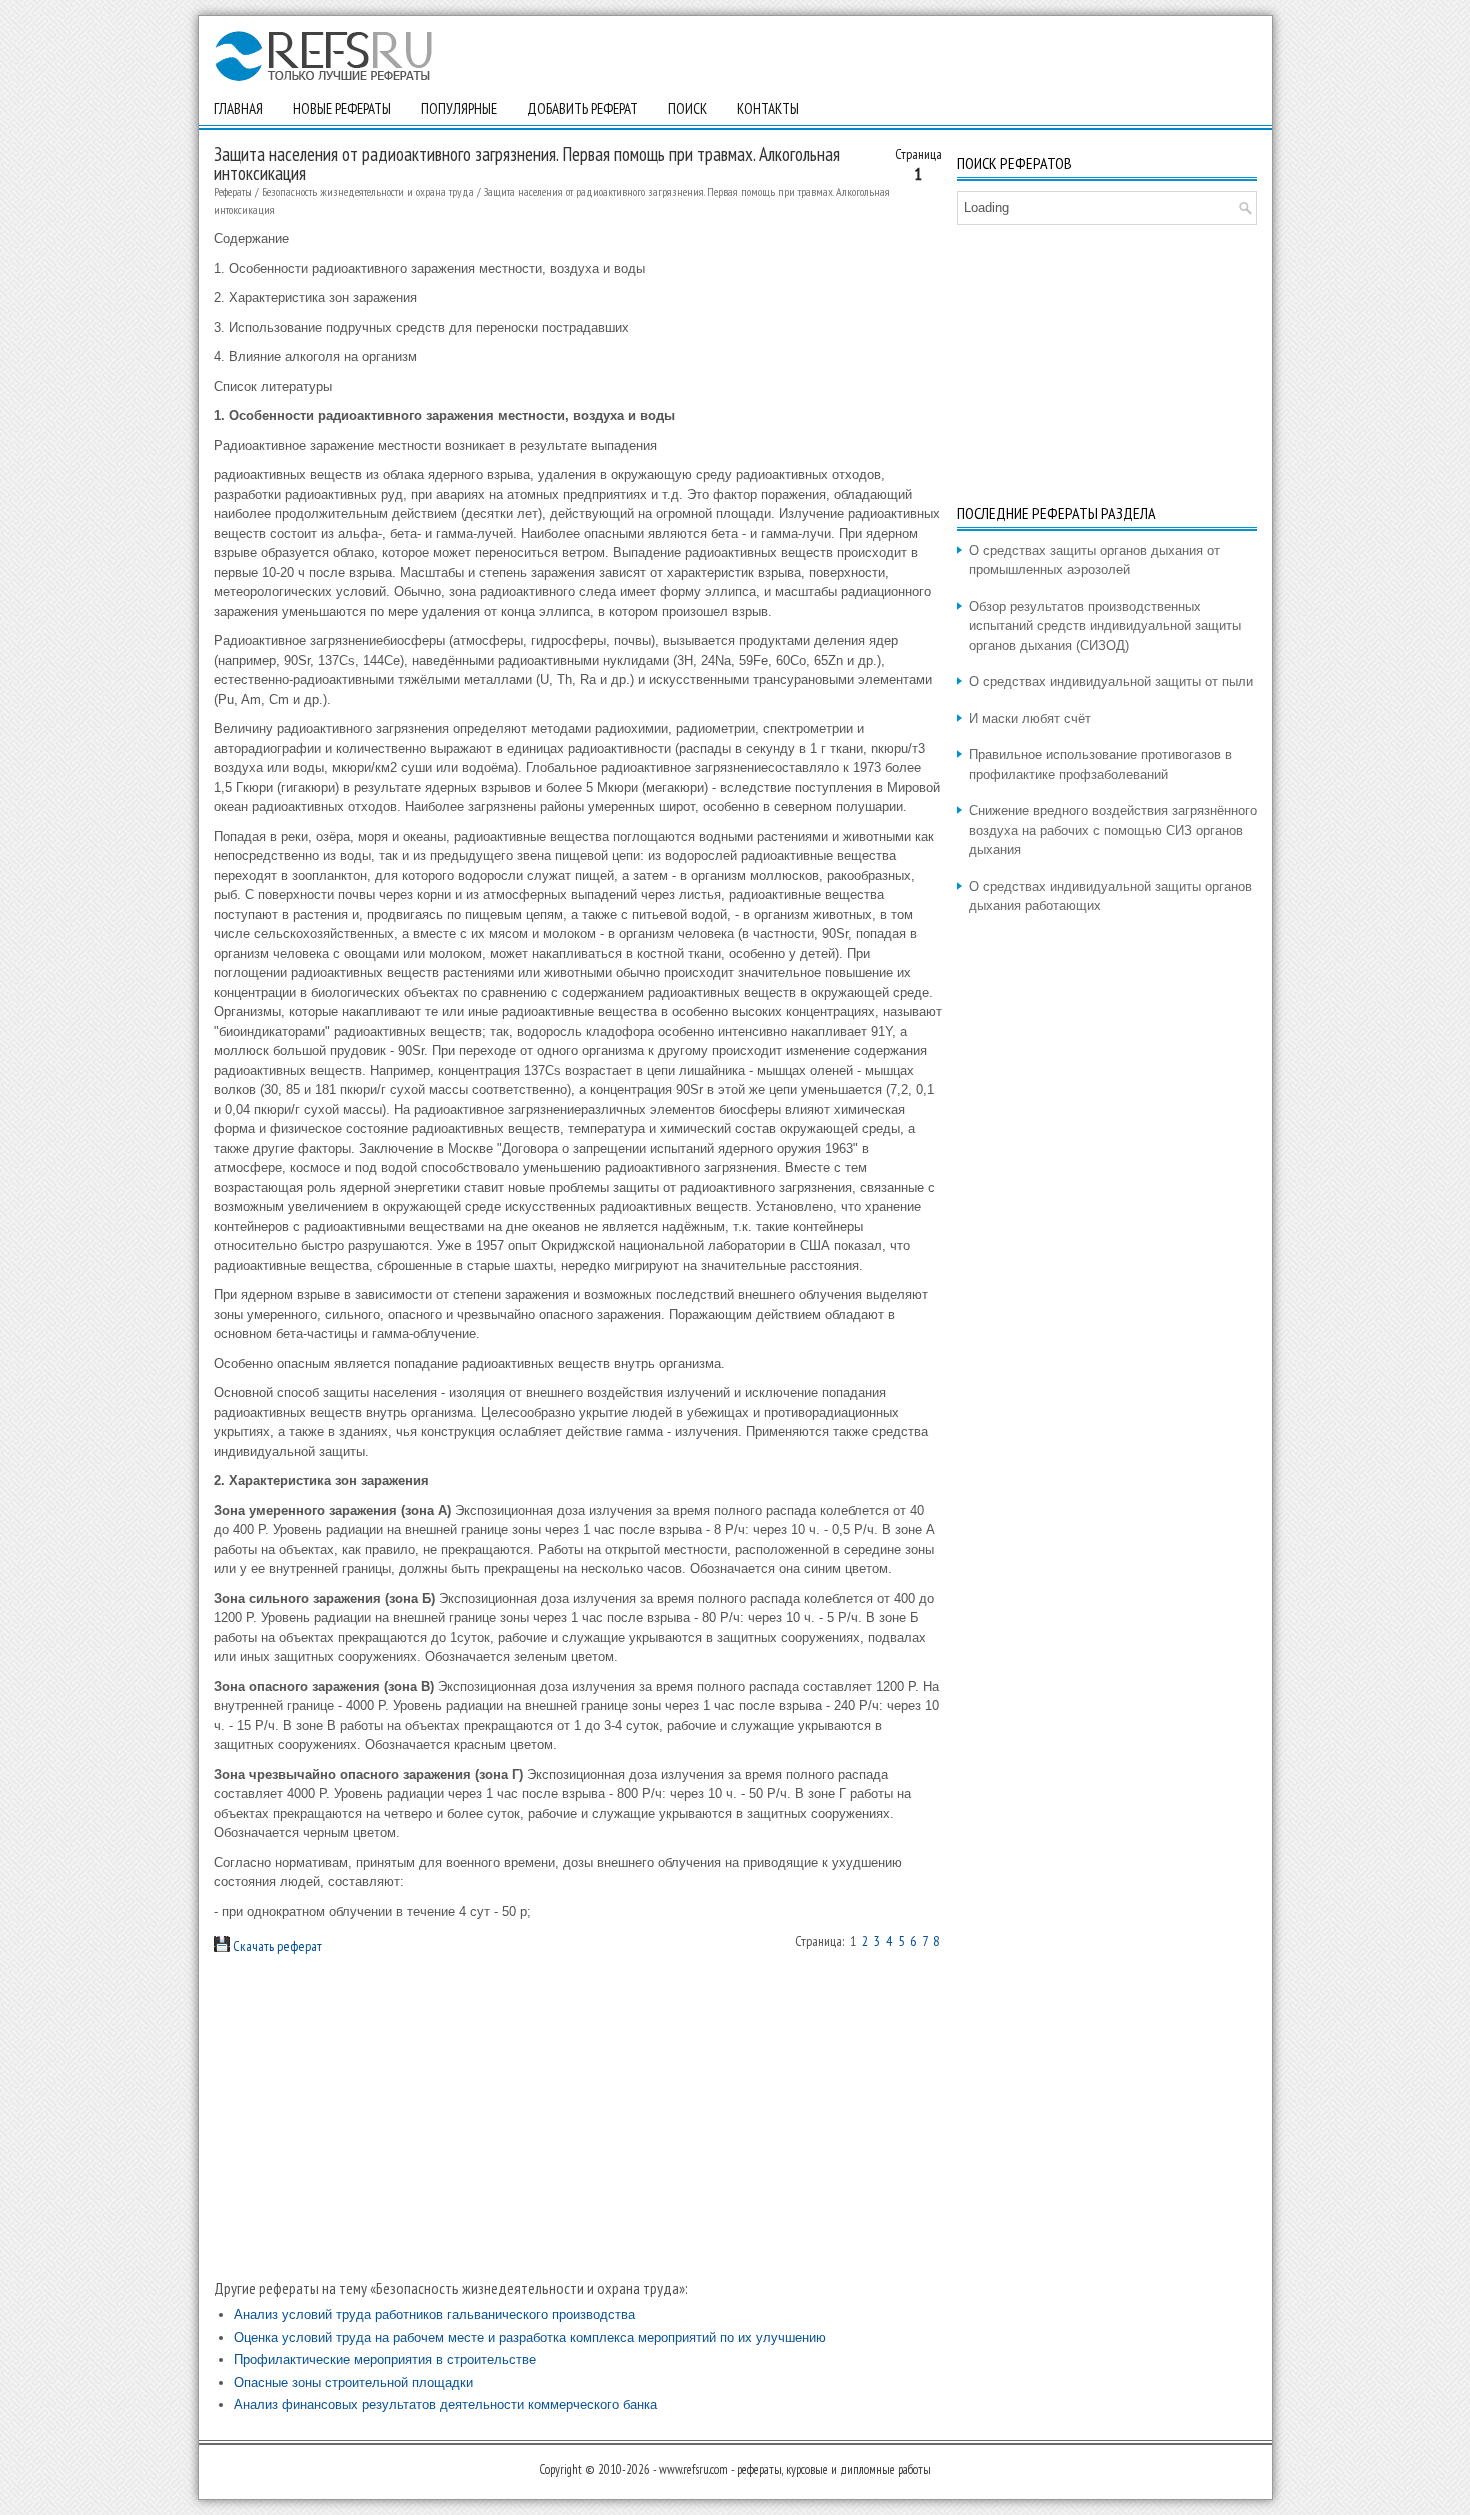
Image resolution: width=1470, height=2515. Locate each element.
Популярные (459, 108)
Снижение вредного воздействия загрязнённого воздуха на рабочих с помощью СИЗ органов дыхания (1113, 830)
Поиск (687, 108)
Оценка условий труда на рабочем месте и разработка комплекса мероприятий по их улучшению (530, 2337)
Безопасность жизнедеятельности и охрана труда (368, 191)
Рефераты (233, 191)
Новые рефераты (342, 108)
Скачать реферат (276, 1946)
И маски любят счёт (1030, 718)
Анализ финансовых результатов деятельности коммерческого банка (445, 2404)
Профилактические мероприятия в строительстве (385, 2359)
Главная (238, 108)
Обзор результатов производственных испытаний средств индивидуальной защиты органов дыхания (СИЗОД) (1105, 626)
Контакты (768, 108)
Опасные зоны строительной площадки (353, 2382)
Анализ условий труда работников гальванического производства (434, 2314)
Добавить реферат (582, 108)
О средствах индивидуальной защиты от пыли (1111, 681)
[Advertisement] (578, 2117)
